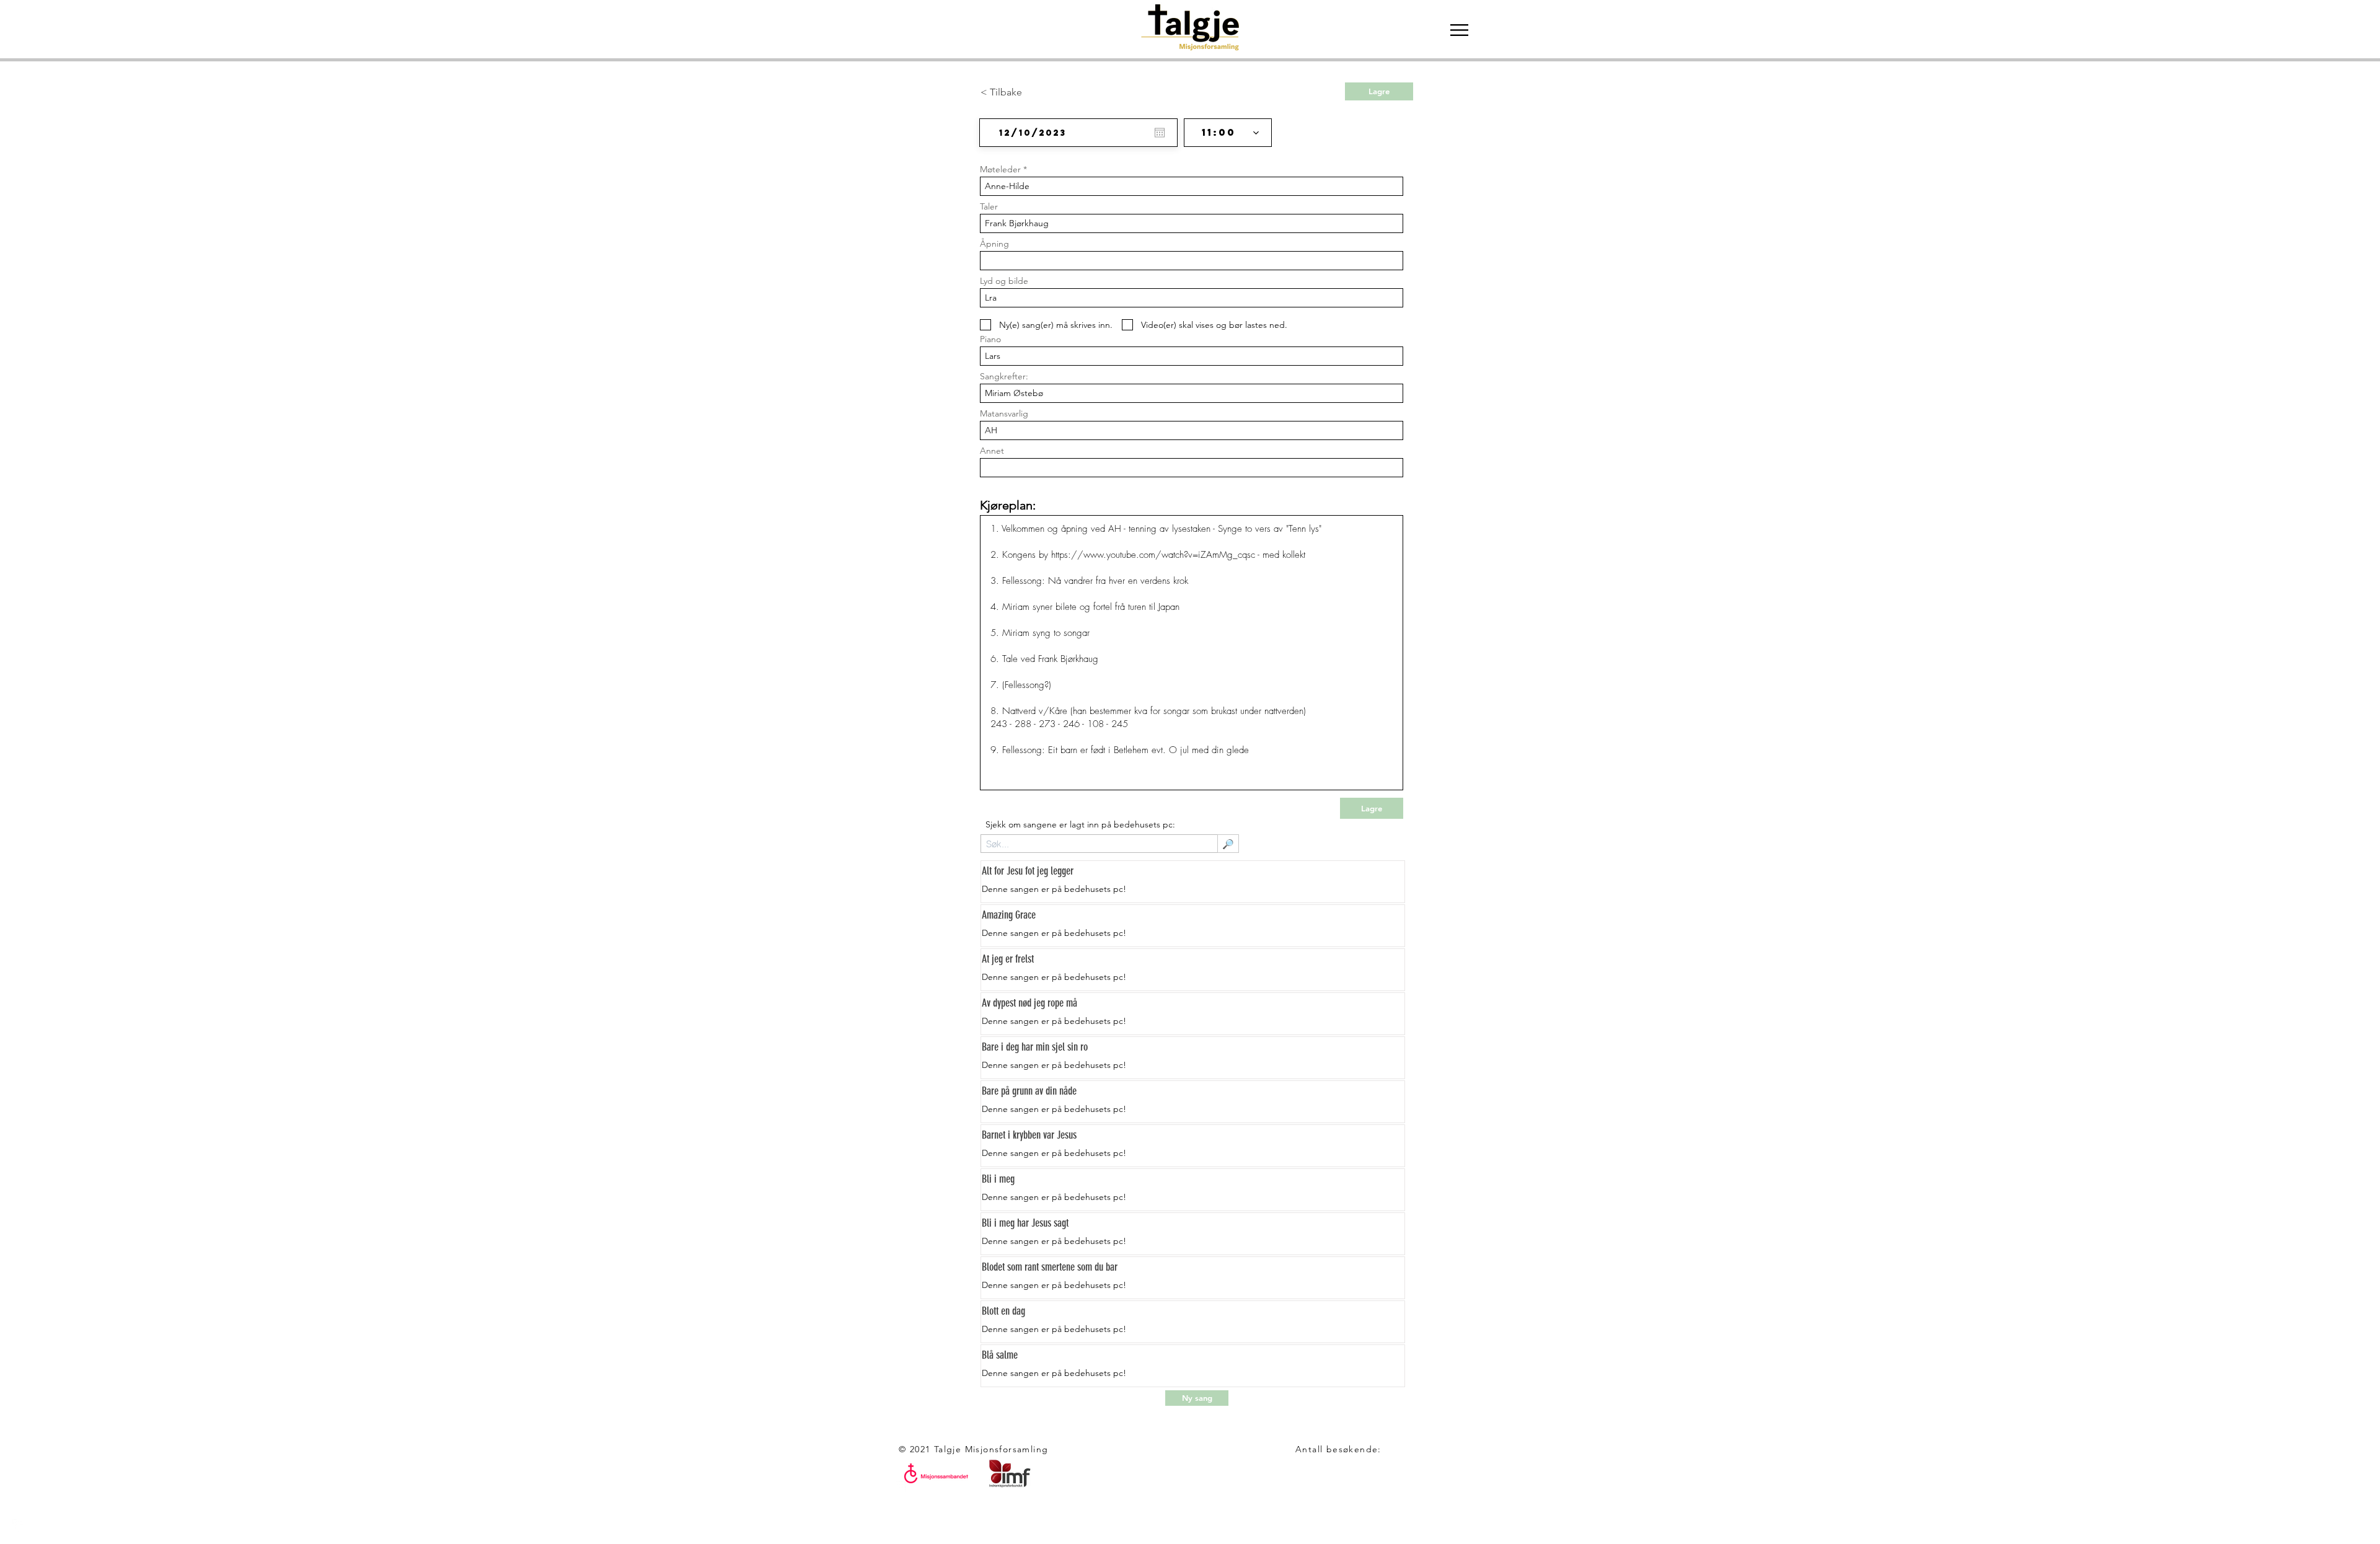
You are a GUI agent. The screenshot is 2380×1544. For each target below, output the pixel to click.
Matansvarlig (1004, 413)
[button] (1459, 30)
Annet (992, 451)
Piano (990, 339)
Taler (989, 206)
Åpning (994, 244)
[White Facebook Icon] (19, 1525)
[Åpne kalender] (1160, 133)
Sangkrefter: (1004, 376)
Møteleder (1000, 169)
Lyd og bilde (1004, 281)
